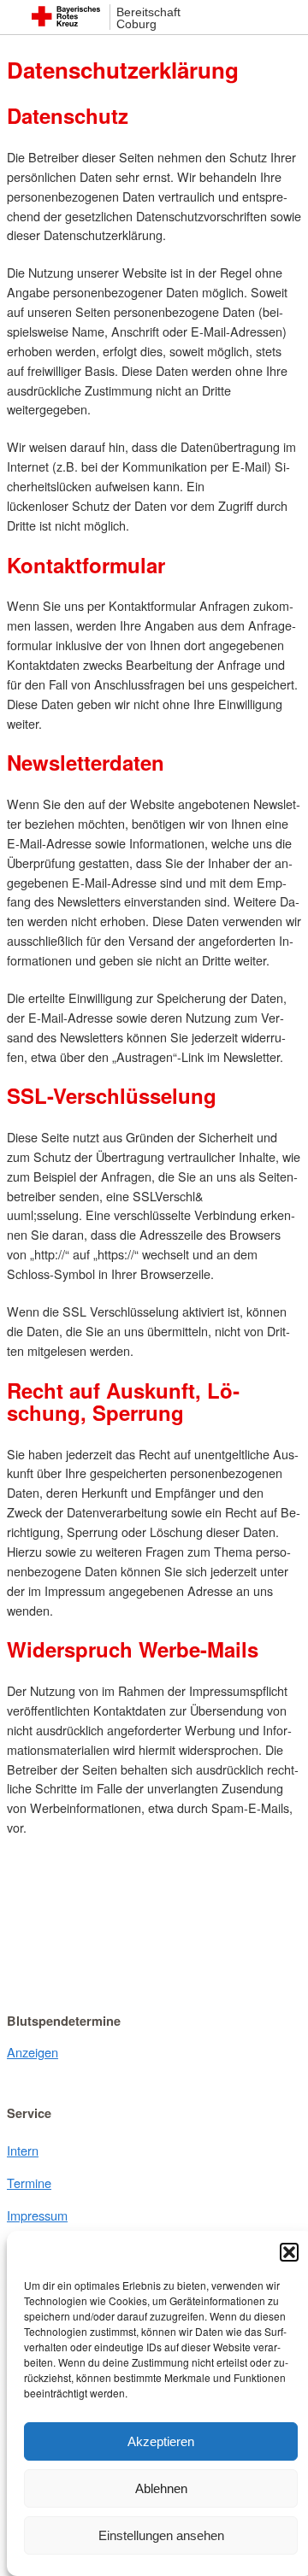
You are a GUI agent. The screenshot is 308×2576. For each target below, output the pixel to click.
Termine (29, 2183)
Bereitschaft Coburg (148, 18)
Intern (23, 2150)
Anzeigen (33, 2052)
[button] (289, 2252)
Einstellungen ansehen (161, 2535)
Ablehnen (161, 2488)
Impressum (37, 2215)
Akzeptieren (161, 2441)
